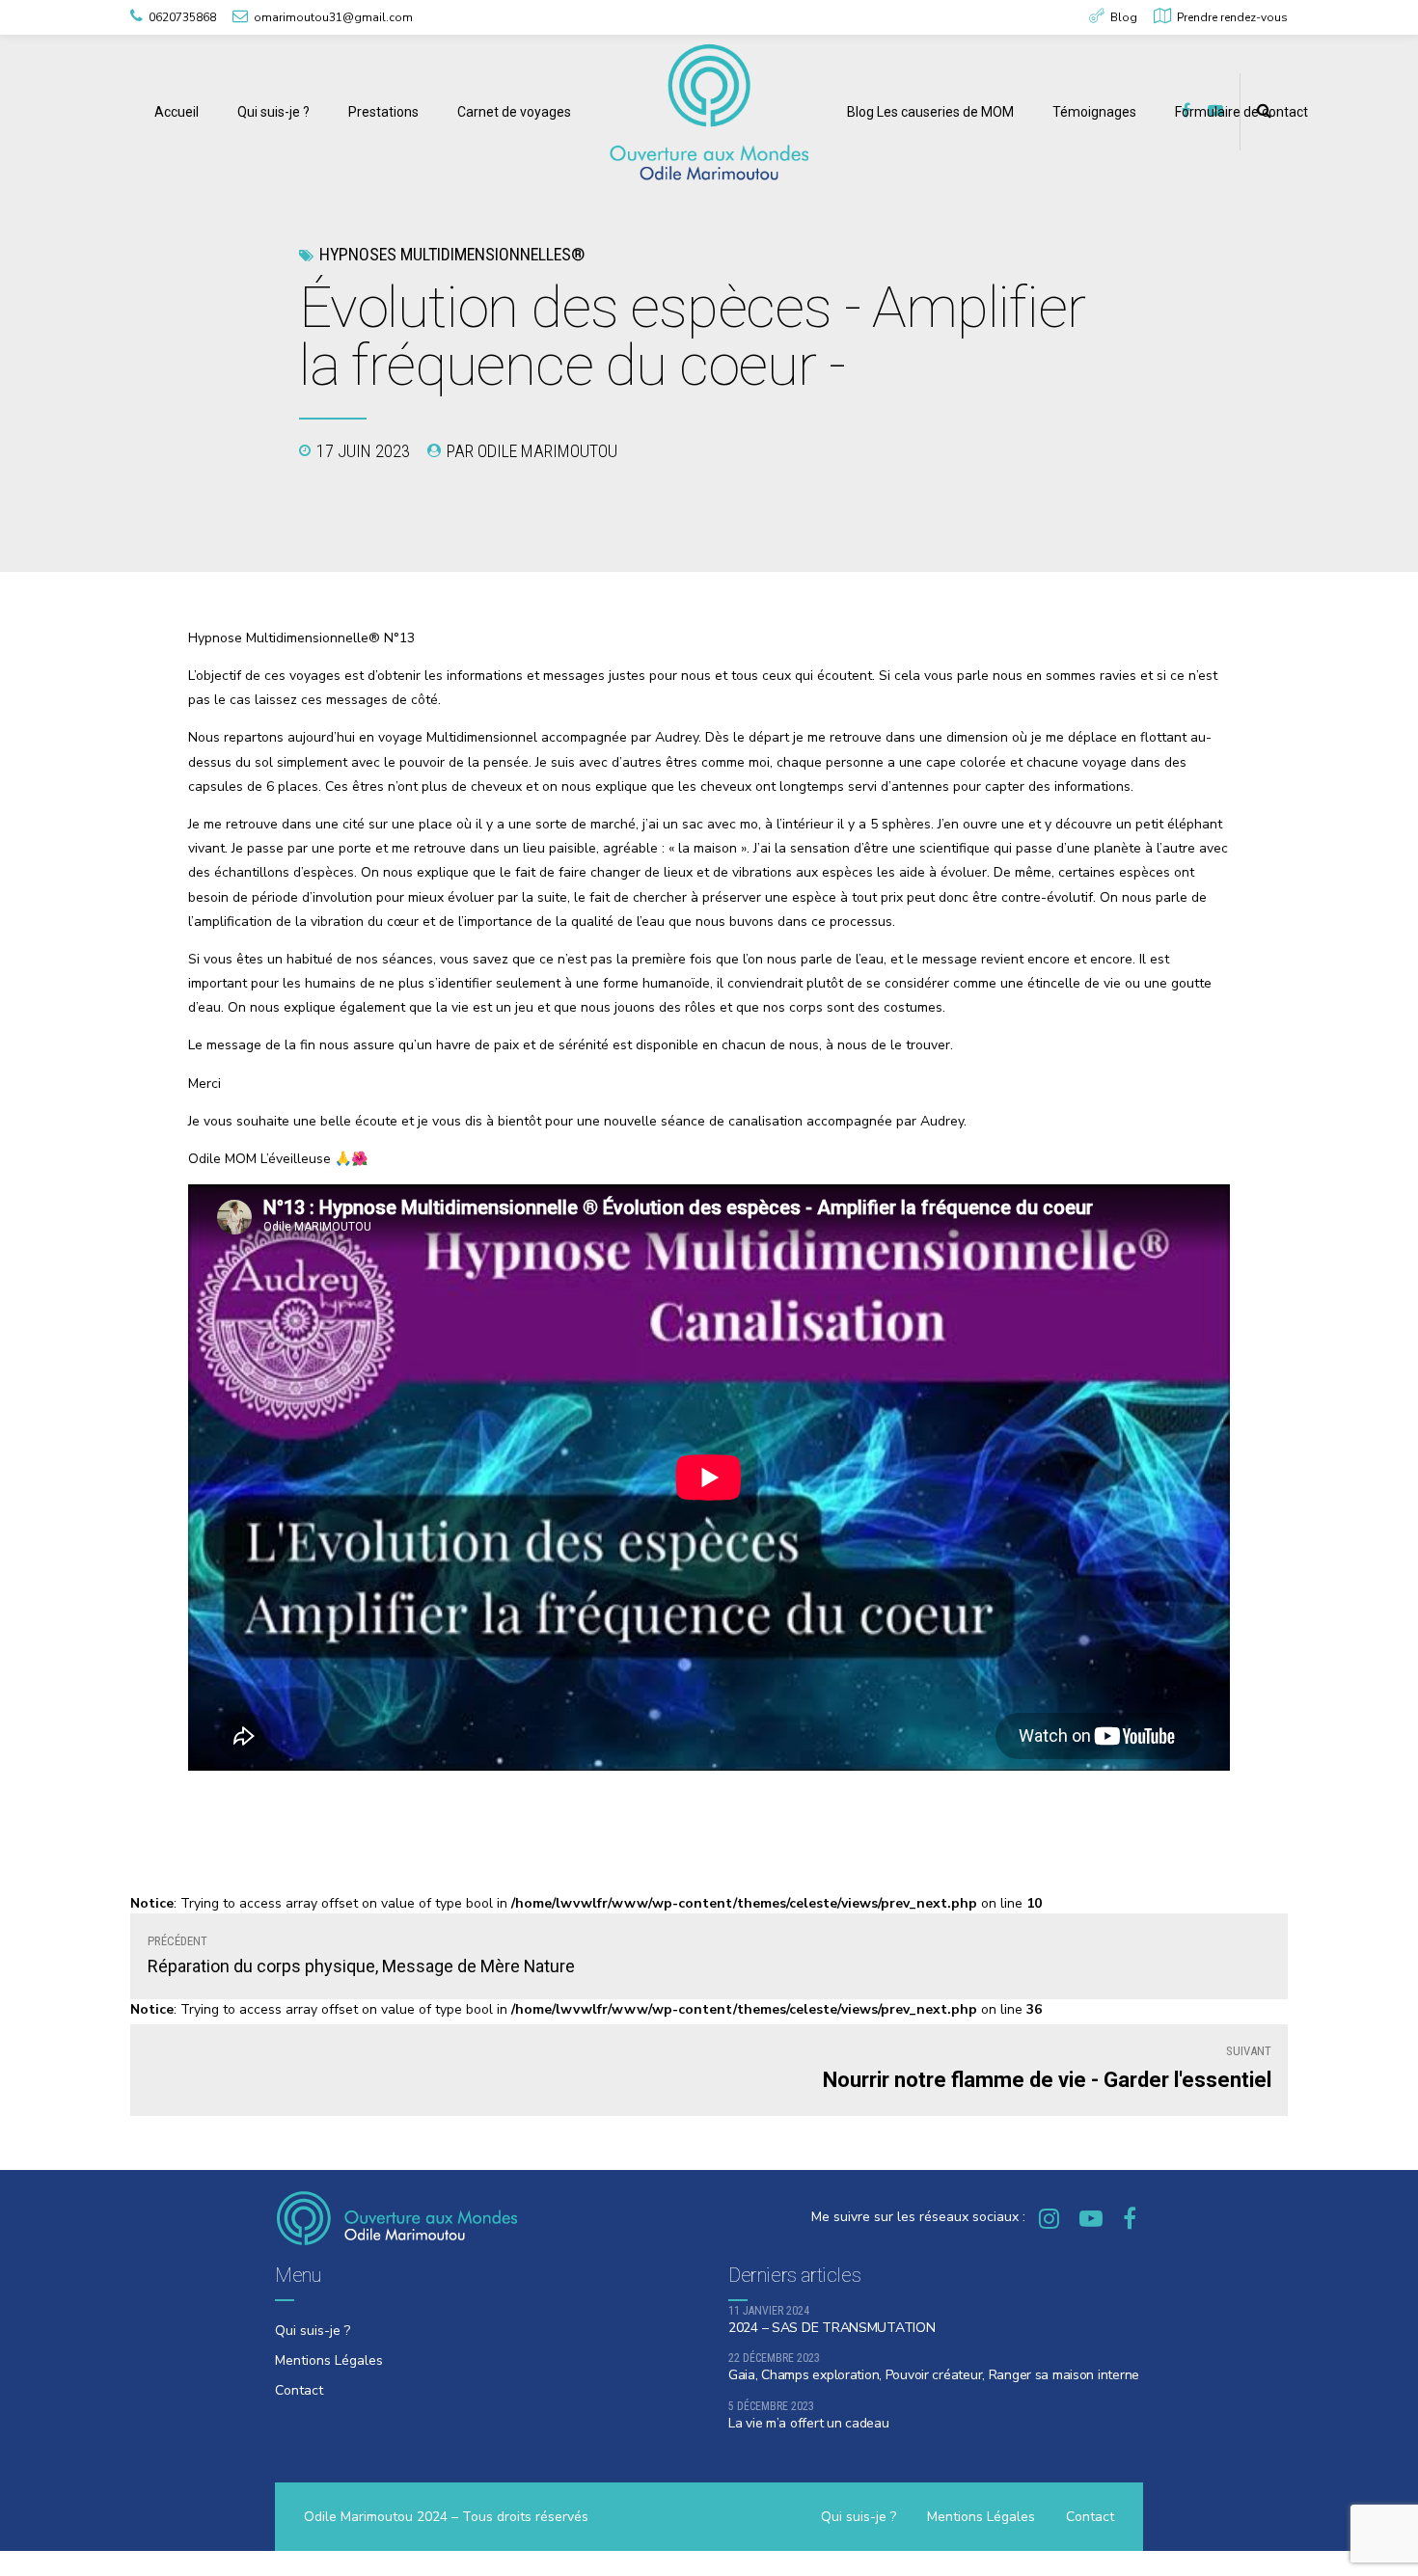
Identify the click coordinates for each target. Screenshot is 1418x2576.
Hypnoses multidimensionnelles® (452, 254)
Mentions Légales (329, 2360)
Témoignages (1094, 112)
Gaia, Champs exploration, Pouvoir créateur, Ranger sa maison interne (934, 2375)
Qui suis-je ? (273, 112)
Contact (299, 2390)
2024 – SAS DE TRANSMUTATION (832, 2328)
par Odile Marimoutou (532, 451)
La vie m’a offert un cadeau (808, 2423)
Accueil (177, 112)
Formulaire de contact (1241, 112)
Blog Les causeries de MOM (930, 112)
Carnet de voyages (514, 112)
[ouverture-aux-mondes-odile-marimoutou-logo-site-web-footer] (396, 2218)
